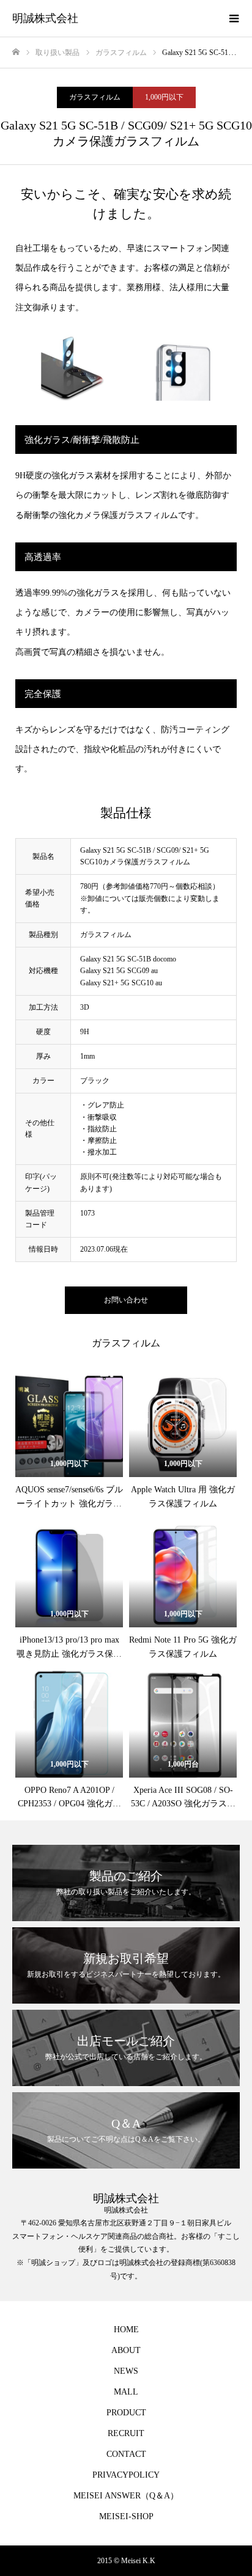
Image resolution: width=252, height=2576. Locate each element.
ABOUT (126, 2350)
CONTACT (126, 2454)
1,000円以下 (164, 97)
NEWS (126, 2371)
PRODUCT (126, 2413)
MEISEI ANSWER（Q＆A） (126, 2496)
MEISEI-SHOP (126, 2516)
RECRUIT (126, 2433)
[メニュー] (234, 18)
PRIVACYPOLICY (126, 2475)
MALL (126, 2392)
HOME (126, 2330)
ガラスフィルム (95, 97)
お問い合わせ (126, 1300)
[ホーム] (16, 52)
